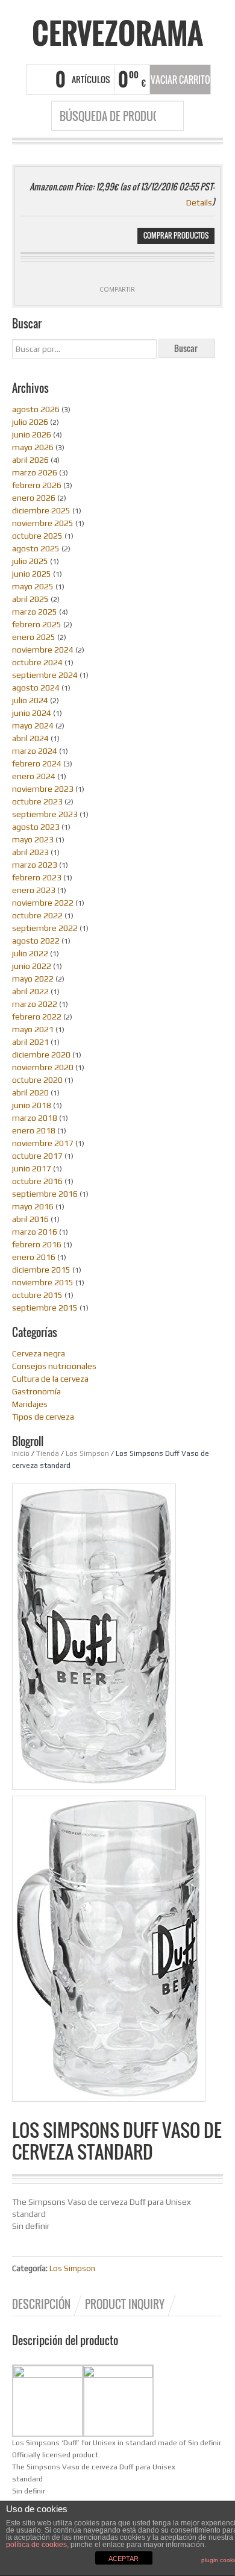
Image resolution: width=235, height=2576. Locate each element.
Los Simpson (87, 1453)
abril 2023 (30, 852)
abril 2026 (30, 460)
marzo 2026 (35, 472)
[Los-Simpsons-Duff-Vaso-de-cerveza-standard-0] (94, 1636)
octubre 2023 (37, 801)
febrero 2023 (37, 877)
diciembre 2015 (41, 1270)
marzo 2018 (35, 1118)
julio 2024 (30, 700)
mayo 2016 (33, 1206)
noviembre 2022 (43, 903)
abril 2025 (30, 599)
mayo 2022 (33, 979)
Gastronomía (36, 1391)
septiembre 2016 (45, 1194)
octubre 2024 (37, 662)
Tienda (48, 1453)
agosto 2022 (36, 941)
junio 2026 (32, 434)
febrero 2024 (37, 763)
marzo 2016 (35, 1232)
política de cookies (36, 2545)
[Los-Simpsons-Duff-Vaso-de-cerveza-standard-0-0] (111, 1951)
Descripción (41, 2304)
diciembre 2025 (41, 510)
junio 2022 (32, 966)
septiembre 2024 (45, 675)
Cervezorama (117, 33)
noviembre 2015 (43, 1282)
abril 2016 (30, 1219)
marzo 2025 (35, 612)
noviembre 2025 (43, 523)
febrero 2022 (37, 1017)
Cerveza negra (39, 1353)
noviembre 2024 (43, 650)
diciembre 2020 (41, 1055)
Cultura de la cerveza (50, 1379)
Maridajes (30, 1404)
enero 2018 (34, 1130)
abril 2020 (30, 1092)
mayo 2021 (33, 1029)
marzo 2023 (35, 865)
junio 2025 (32, 574)
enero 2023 (34, 890)
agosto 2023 (36, 827)
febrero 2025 (37, 624)
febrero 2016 (37, 1244)
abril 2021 (30, 1042)
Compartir (117, 289)
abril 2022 (30, 991)
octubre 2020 (37, 1080)
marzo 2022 (35, 1004)
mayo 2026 (33, 447)
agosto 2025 (36, 548)
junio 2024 (32, 713)
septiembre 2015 (45, 1308)
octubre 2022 (37, 915)
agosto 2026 (36, 409)
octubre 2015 (37, 1295)
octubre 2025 (37, 536)
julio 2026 (30, 422)
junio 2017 (32, 1168)
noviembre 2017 (43, 1143)
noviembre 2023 (43, 789)
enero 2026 (34, 498)
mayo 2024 (33, 725)
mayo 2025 (33, 586)
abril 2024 (30, 738)
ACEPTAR (124, 2559)
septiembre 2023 (45, 814)
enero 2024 (34, 776)
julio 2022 (30, 953)
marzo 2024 (35, 751)
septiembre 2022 (45, 928)
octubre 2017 (37, 1156)
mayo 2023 (33, 839)
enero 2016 (34, 1257)
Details (199, 202)
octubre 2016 (37, 1181)
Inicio (21, 1453)
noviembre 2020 (43, 1067)
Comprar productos (176, 235)
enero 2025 (34, 637)
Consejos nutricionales (54, 1366)
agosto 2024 (36, 688)
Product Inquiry (125, 2304)
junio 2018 (32, 1105)
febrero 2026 (37, 485)
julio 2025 (30, 561)
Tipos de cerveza (43, 1417)
